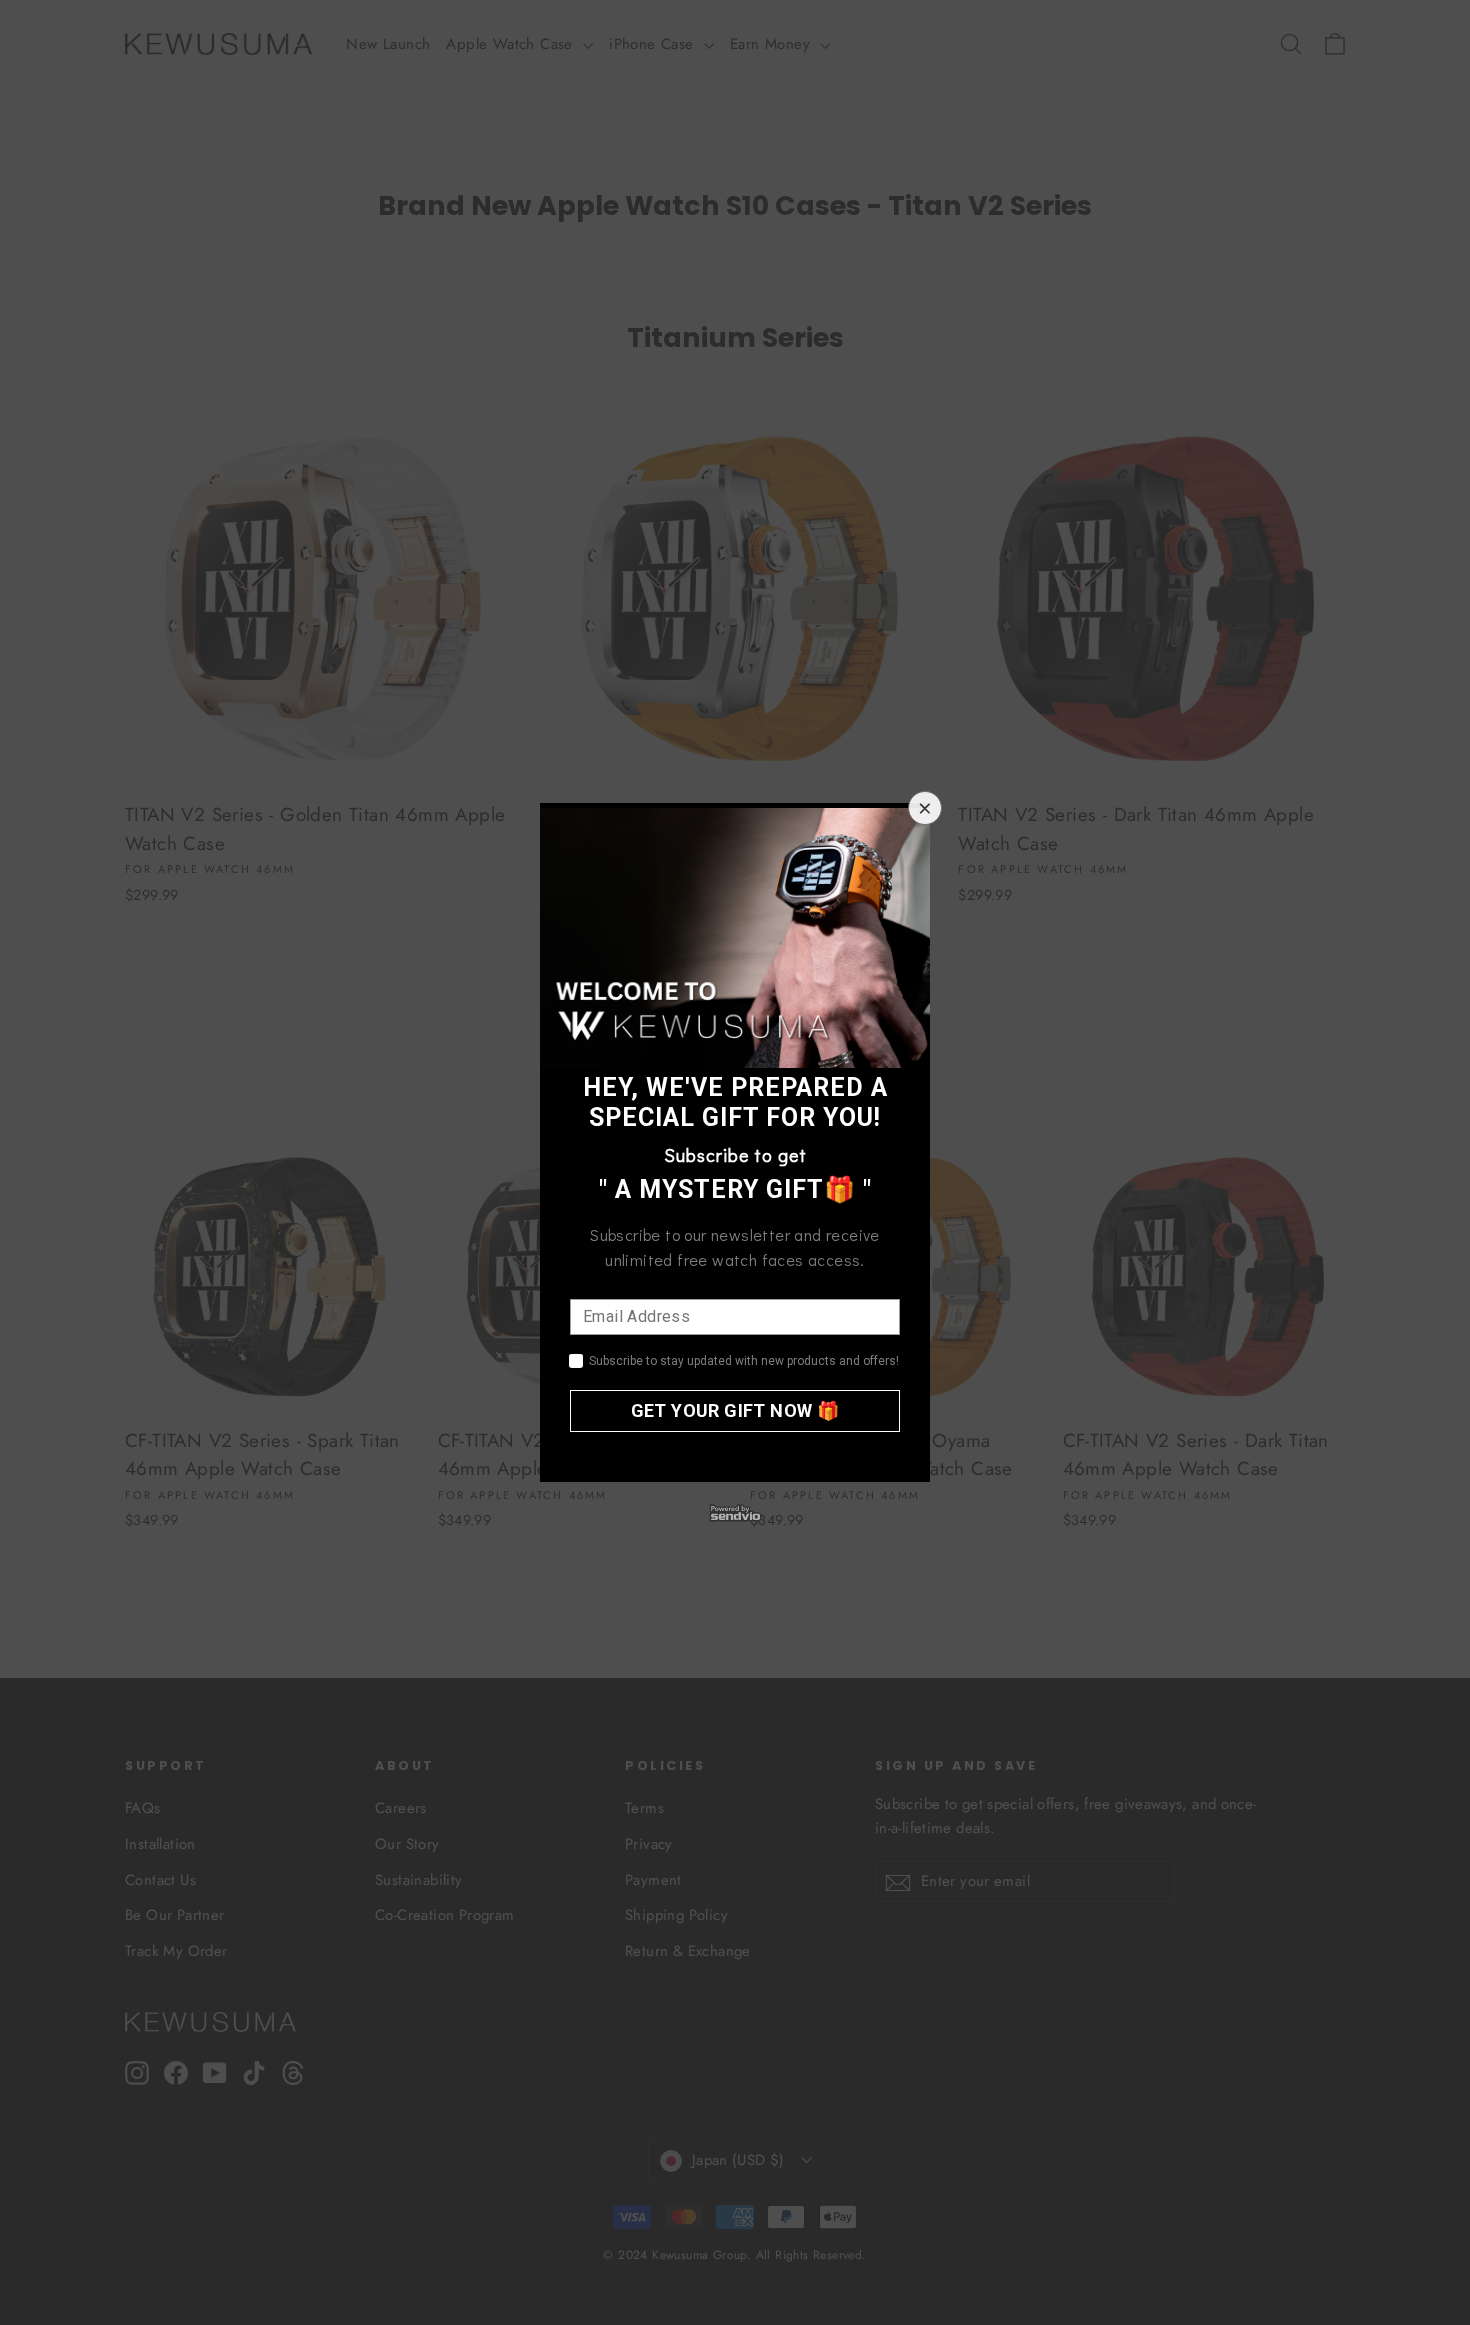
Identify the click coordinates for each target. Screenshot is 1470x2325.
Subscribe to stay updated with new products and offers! (744, 1361)
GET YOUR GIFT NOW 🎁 (735, 1410)
